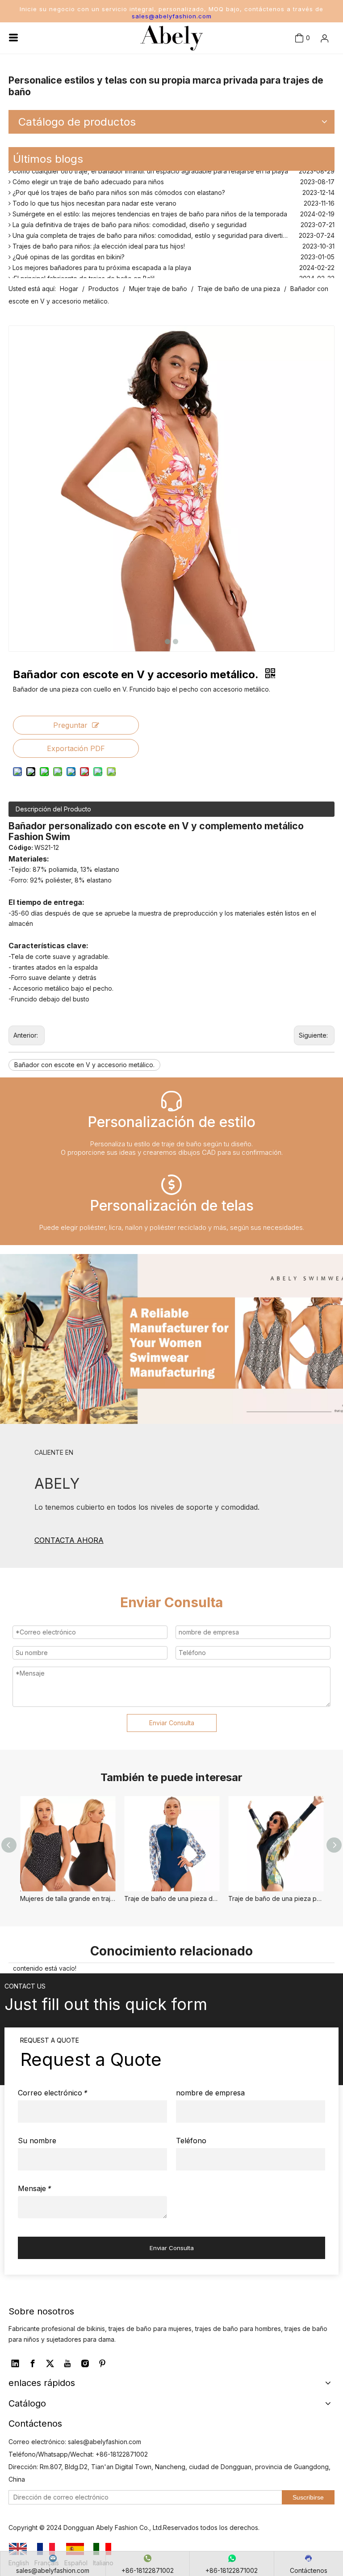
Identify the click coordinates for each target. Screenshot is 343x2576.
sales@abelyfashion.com (172, 16)
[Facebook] (33, 2364)
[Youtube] (67, 2364)
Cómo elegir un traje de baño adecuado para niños (87, 177)
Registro (312, 88)
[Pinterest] (102, 2364)
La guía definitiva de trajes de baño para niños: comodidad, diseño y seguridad (129, 220)
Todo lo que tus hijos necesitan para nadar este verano (94, 198)
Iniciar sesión (308, 68)
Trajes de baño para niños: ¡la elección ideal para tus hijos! (98, 241)
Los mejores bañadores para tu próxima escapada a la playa (101, 263)
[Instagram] (85, 2364)
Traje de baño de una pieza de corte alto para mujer (172, 1898)
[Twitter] (50, 2364)
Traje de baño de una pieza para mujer (276, 1898)
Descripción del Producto (53, 809)
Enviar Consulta (172, 1723)
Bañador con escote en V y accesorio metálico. (84, 1065)
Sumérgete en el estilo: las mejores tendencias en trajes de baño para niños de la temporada (149, 209)
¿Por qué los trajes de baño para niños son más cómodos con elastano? (118, 188)
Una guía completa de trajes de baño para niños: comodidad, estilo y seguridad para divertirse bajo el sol (167, 230)
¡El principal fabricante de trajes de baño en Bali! (83, 273)
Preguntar (70, 725)
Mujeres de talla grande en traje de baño (68, 1898)
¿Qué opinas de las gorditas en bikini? (68, 252)
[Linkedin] (15, 2364)
